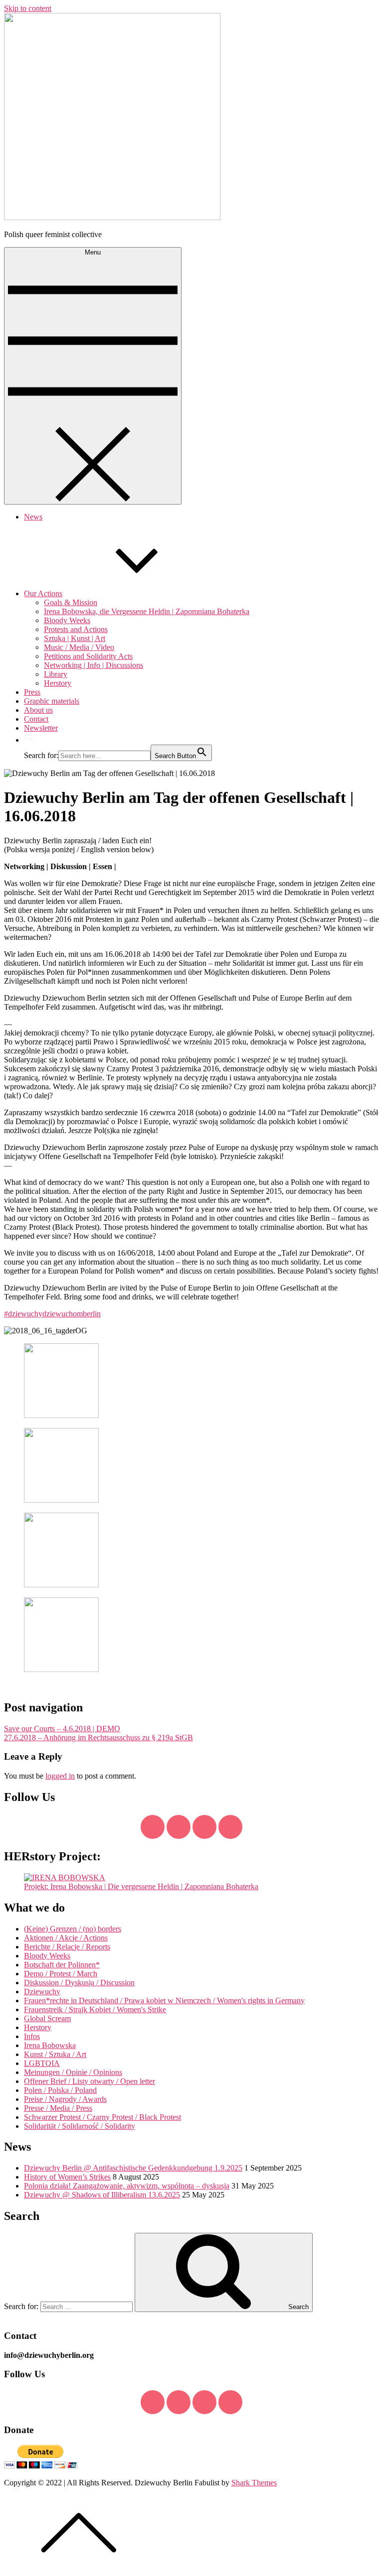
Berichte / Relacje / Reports (67, 1947)
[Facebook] (153, 1827)
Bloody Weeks (67, 620)
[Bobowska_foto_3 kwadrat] (65, 1877)
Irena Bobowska (50, 2045)
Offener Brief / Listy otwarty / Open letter (90, 2081)
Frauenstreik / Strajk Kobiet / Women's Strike (95, 2009)
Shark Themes (254, 2483)
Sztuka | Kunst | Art (75, 638)
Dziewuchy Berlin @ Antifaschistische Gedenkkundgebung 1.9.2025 (133, 2168)
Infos (32, 2036)
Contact (36, 719)
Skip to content (28, 8)
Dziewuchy (42, 1992)
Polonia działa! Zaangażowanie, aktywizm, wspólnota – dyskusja (127, 2186)
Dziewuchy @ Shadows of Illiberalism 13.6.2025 (102, 2195)
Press (32, 692)
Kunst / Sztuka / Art (55, 2054)
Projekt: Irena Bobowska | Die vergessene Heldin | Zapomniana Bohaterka (141, 1886)
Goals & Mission (71, 602)
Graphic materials (52, 701)
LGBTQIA (42, 2063)
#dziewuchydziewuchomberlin (52, 1314)
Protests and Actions (76, 629)
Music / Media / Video (79, 647)
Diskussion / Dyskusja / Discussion (79, 1983)
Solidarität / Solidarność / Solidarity (80, 2126)
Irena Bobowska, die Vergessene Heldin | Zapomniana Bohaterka (147, 611)
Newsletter (41, 728)
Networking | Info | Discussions (94, 665)
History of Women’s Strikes (67, 2177)
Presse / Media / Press (58, 2108)
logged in (60, 1776)
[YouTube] (204, 1827)
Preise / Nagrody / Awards (65, 2099)
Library (56, 674)
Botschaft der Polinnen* (62, 1965)
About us (38, 710)
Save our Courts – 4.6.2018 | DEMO (62, 1729)
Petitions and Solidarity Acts (88, 656)
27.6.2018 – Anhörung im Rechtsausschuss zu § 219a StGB (98, 1738)
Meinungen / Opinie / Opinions (73, 2072)
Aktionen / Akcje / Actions (66, 1938)
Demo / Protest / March (61, 1974)
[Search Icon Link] (29, 740)
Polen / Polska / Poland (60, 2090)
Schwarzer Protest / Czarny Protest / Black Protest (102, 2117)
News (33, 517)
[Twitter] (179, 1827)
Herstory (58, 683)
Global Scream (47, 2018)
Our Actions (43, 593)
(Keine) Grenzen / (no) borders (73, 1929)
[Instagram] (230, 1827)
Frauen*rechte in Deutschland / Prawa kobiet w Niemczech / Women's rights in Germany (164, 2000)
